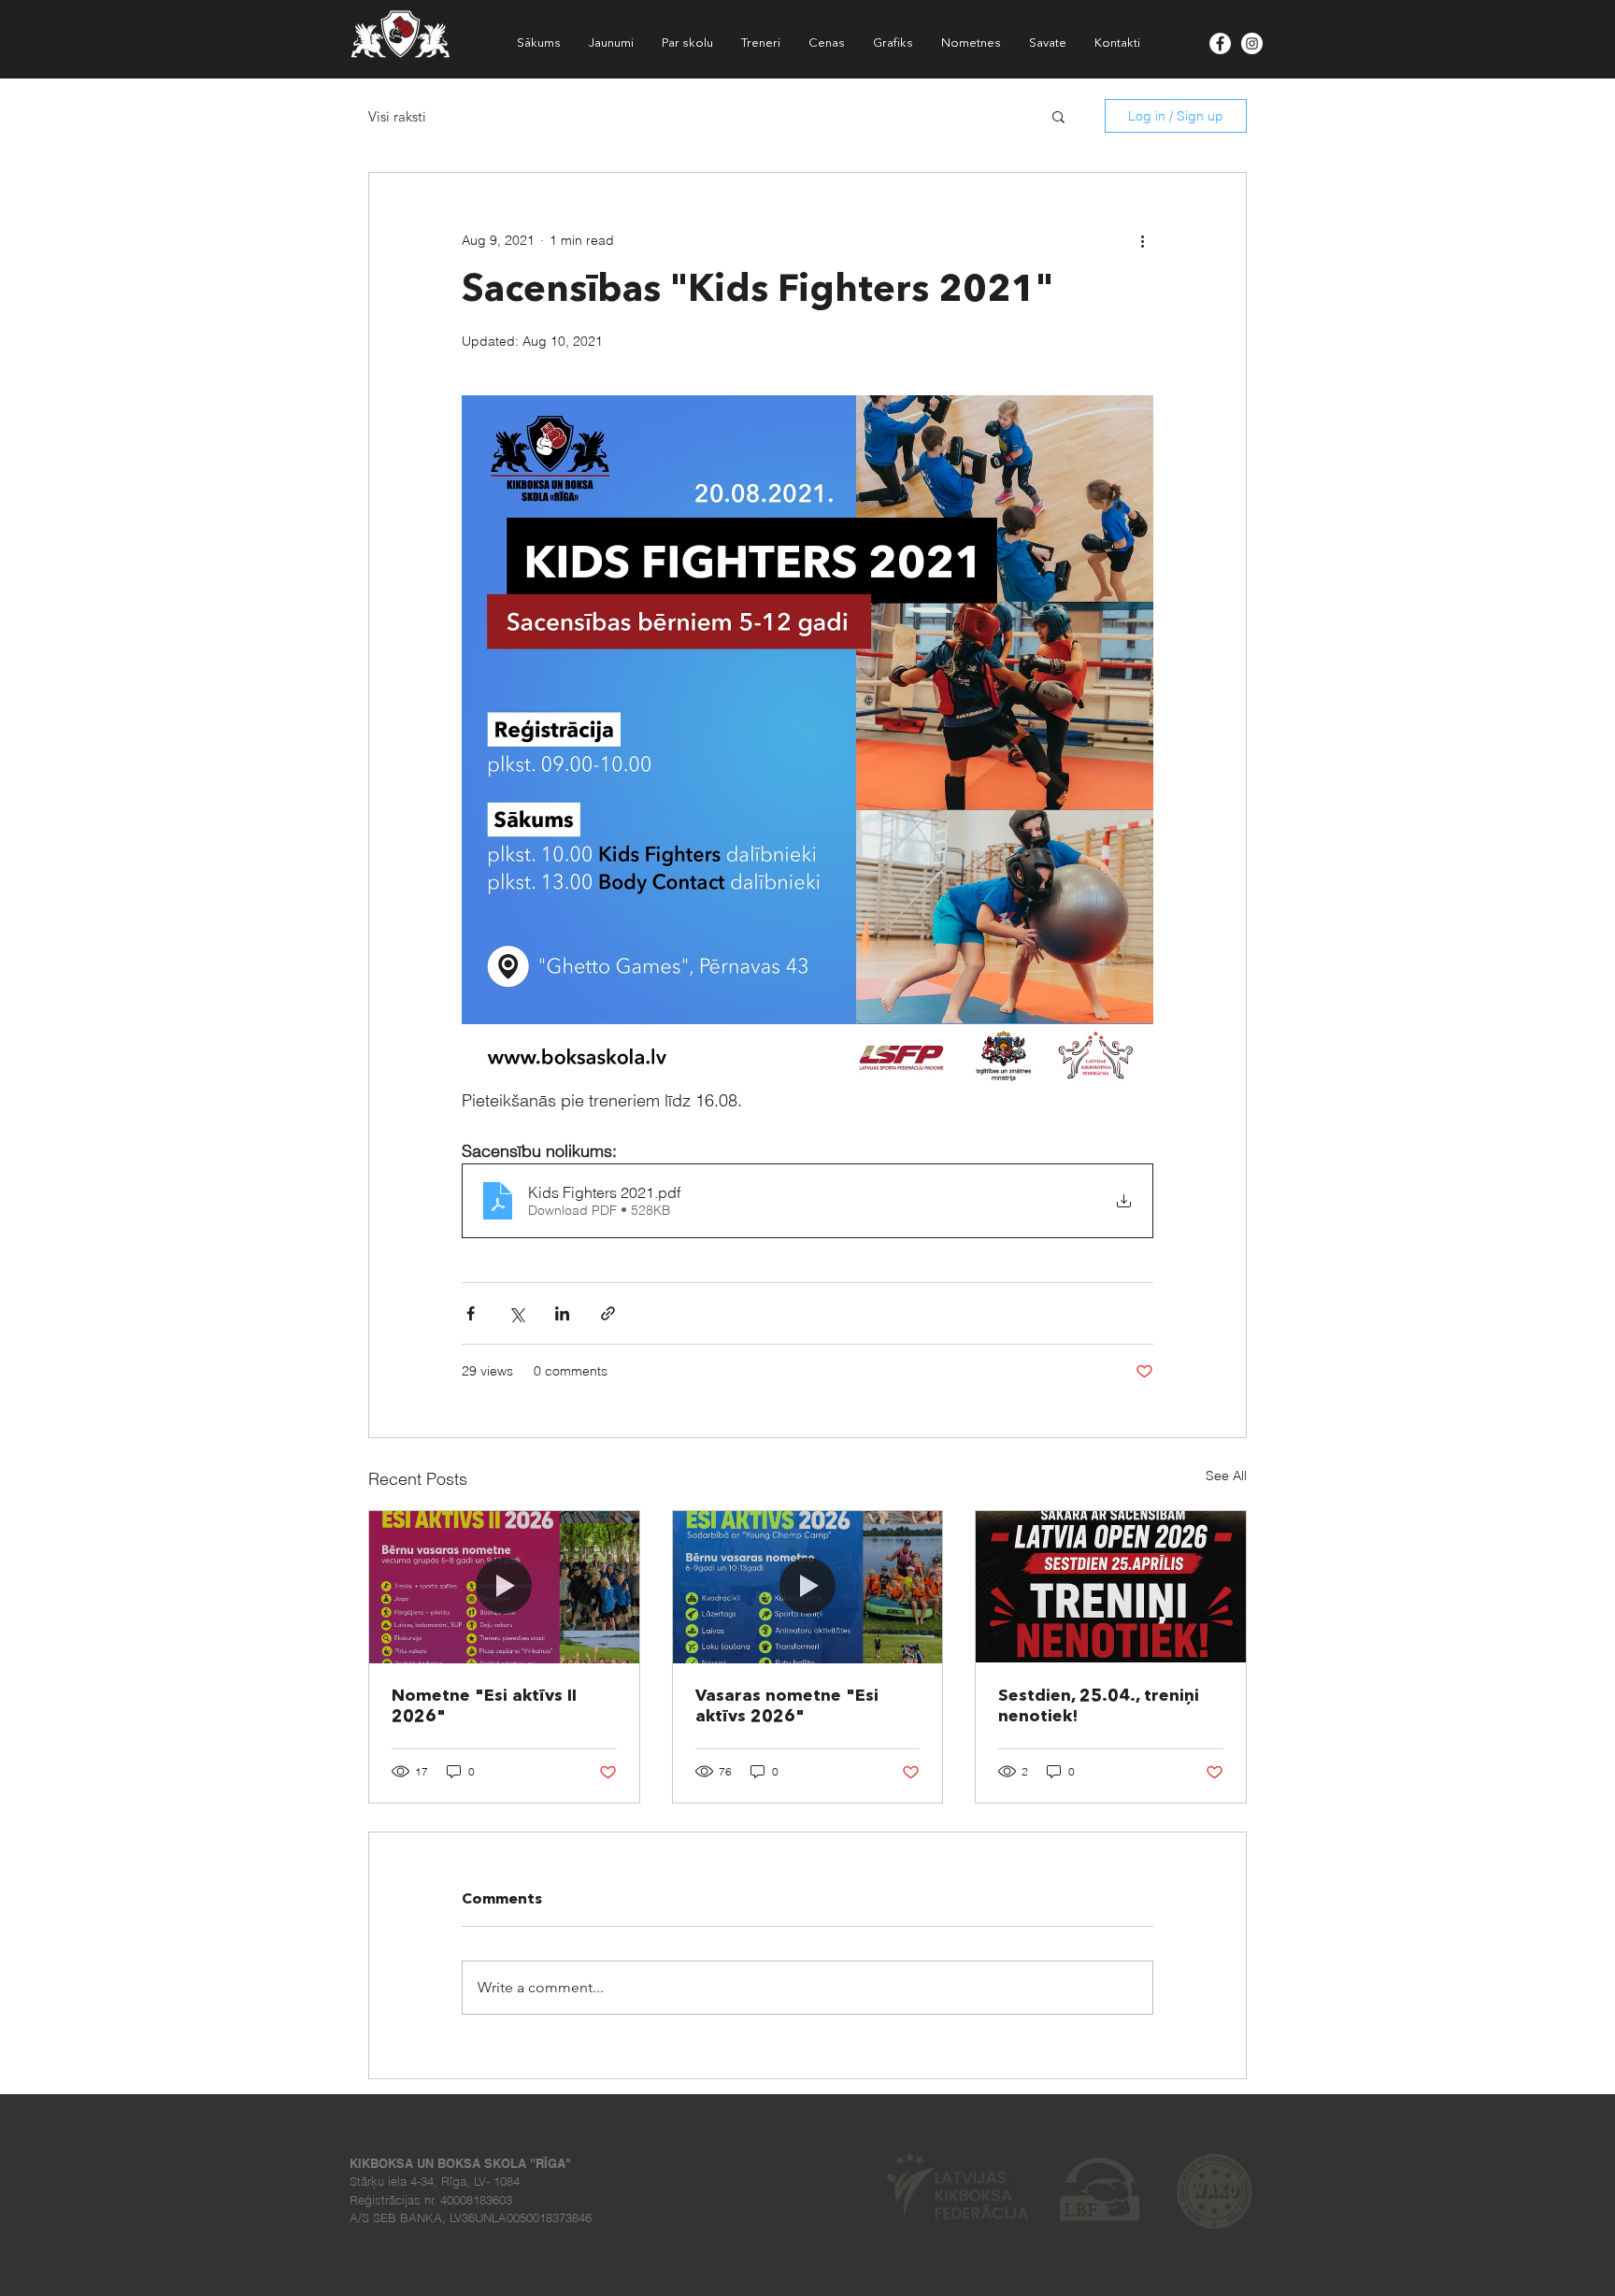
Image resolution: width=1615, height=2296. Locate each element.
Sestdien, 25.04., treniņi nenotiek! (1099, 1706)
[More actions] (1142, 240)
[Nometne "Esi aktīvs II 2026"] (504, 1587)
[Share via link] (608, 1313)
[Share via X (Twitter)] (516, 1313)
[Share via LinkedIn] (562, 1313)
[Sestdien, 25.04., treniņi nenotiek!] (1111, 1587)
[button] (1058, 116)
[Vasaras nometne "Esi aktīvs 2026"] (808, 1587)
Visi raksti (397, 116)
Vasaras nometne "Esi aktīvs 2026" (787, 1706)
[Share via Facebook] (471, 1313)
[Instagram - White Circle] (1252, 43)
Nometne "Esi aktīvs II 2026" (484, 1706)
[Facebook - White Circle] (1220, 43)
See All (1226, 1476)
